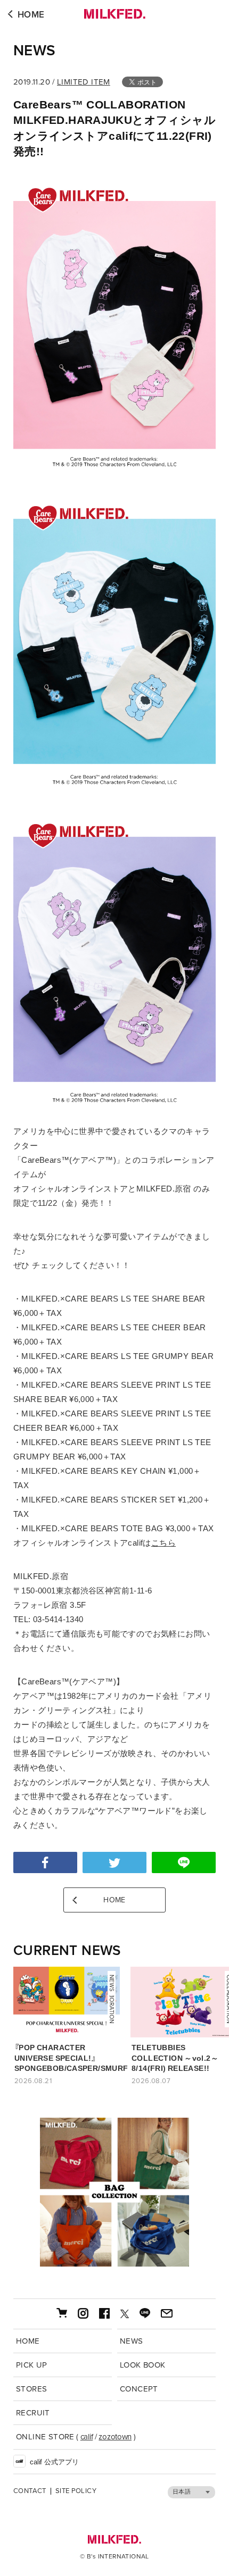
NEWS (35, 51)
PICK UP (32, 2365)
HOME (31, 15)
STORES (31, 2389)
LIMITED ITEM (84, 82)
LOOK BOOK (143, 2365)
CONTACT (30, 2491)
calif (87, 2437)
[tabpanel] (114, 2192)
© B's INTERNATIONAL (114, 2556)
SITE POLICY (76, 2491)
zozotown (115, 2437)
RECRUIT (33, 2413)
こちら (163, 1543)
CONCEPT (139, 2389)
